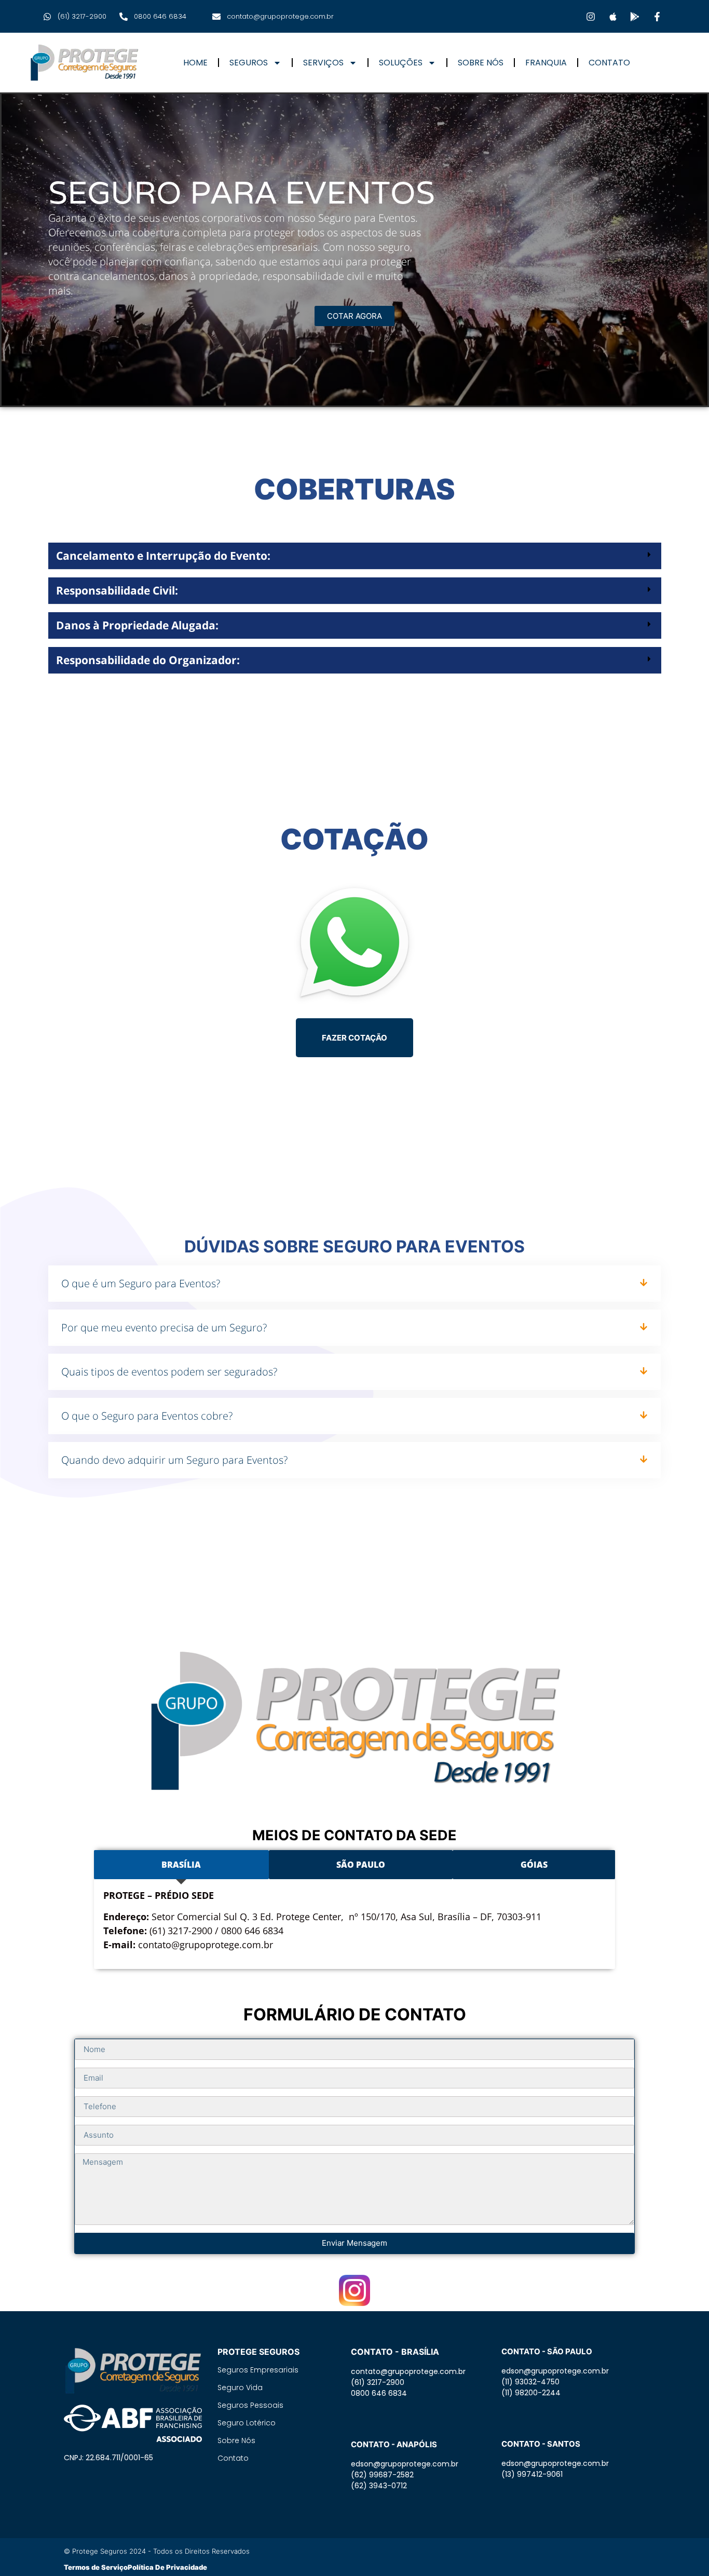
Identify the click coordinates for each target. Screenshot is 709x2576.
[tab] (181, 1865)
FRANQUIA (546, 63)
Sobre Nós (236, 2440)
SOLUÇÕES (401, 63)
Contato (233, 2458)
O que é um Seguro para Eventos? (141, 1283)
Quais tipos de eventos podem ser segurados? (169, 1372)
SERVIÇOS (323, 63)
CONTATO (609, 63)
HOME (195, 63)
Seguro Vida (240, 2388)
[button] (355, 556)
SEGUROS (249, 63)
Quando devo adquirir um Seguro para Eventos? (174, 1460)
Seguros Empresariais (258, 2370)
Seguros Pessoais (250, 2405)
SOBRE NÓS (481, 63)
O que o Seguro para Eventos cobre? (147, 1416)
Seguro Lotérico (247, 2423)
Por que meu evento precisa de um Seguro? (164, 1327)
